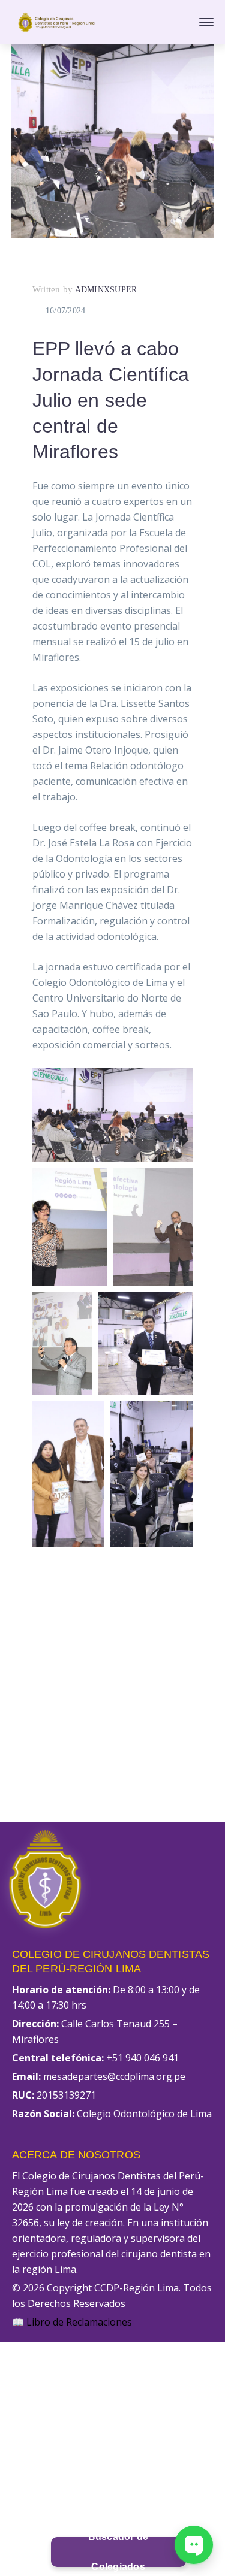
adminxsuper (106, 290)
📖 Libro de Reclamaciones (72, 2322)
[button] (113, 1115)
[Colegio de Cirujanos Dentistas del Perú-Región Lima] (56, 21)
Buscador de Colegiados (118, 2552)
